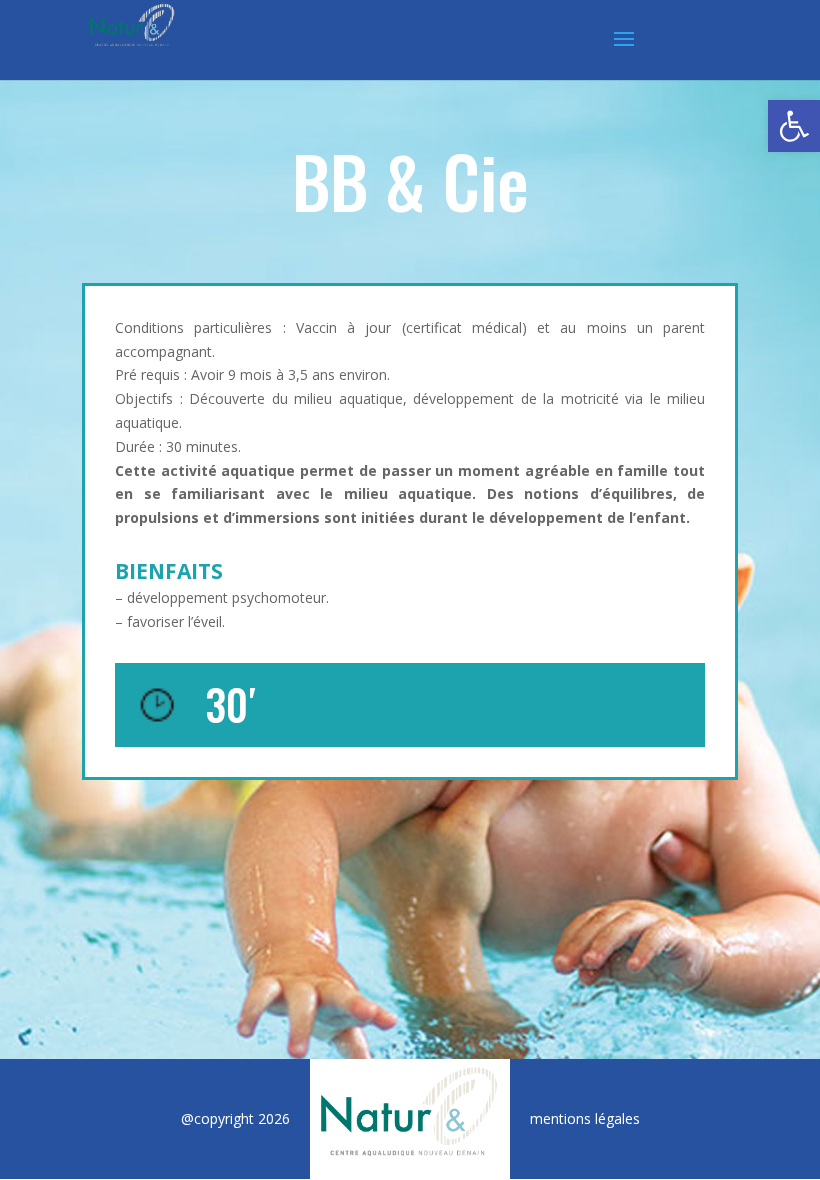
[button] (794, 126)
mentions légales (585, 1118)
